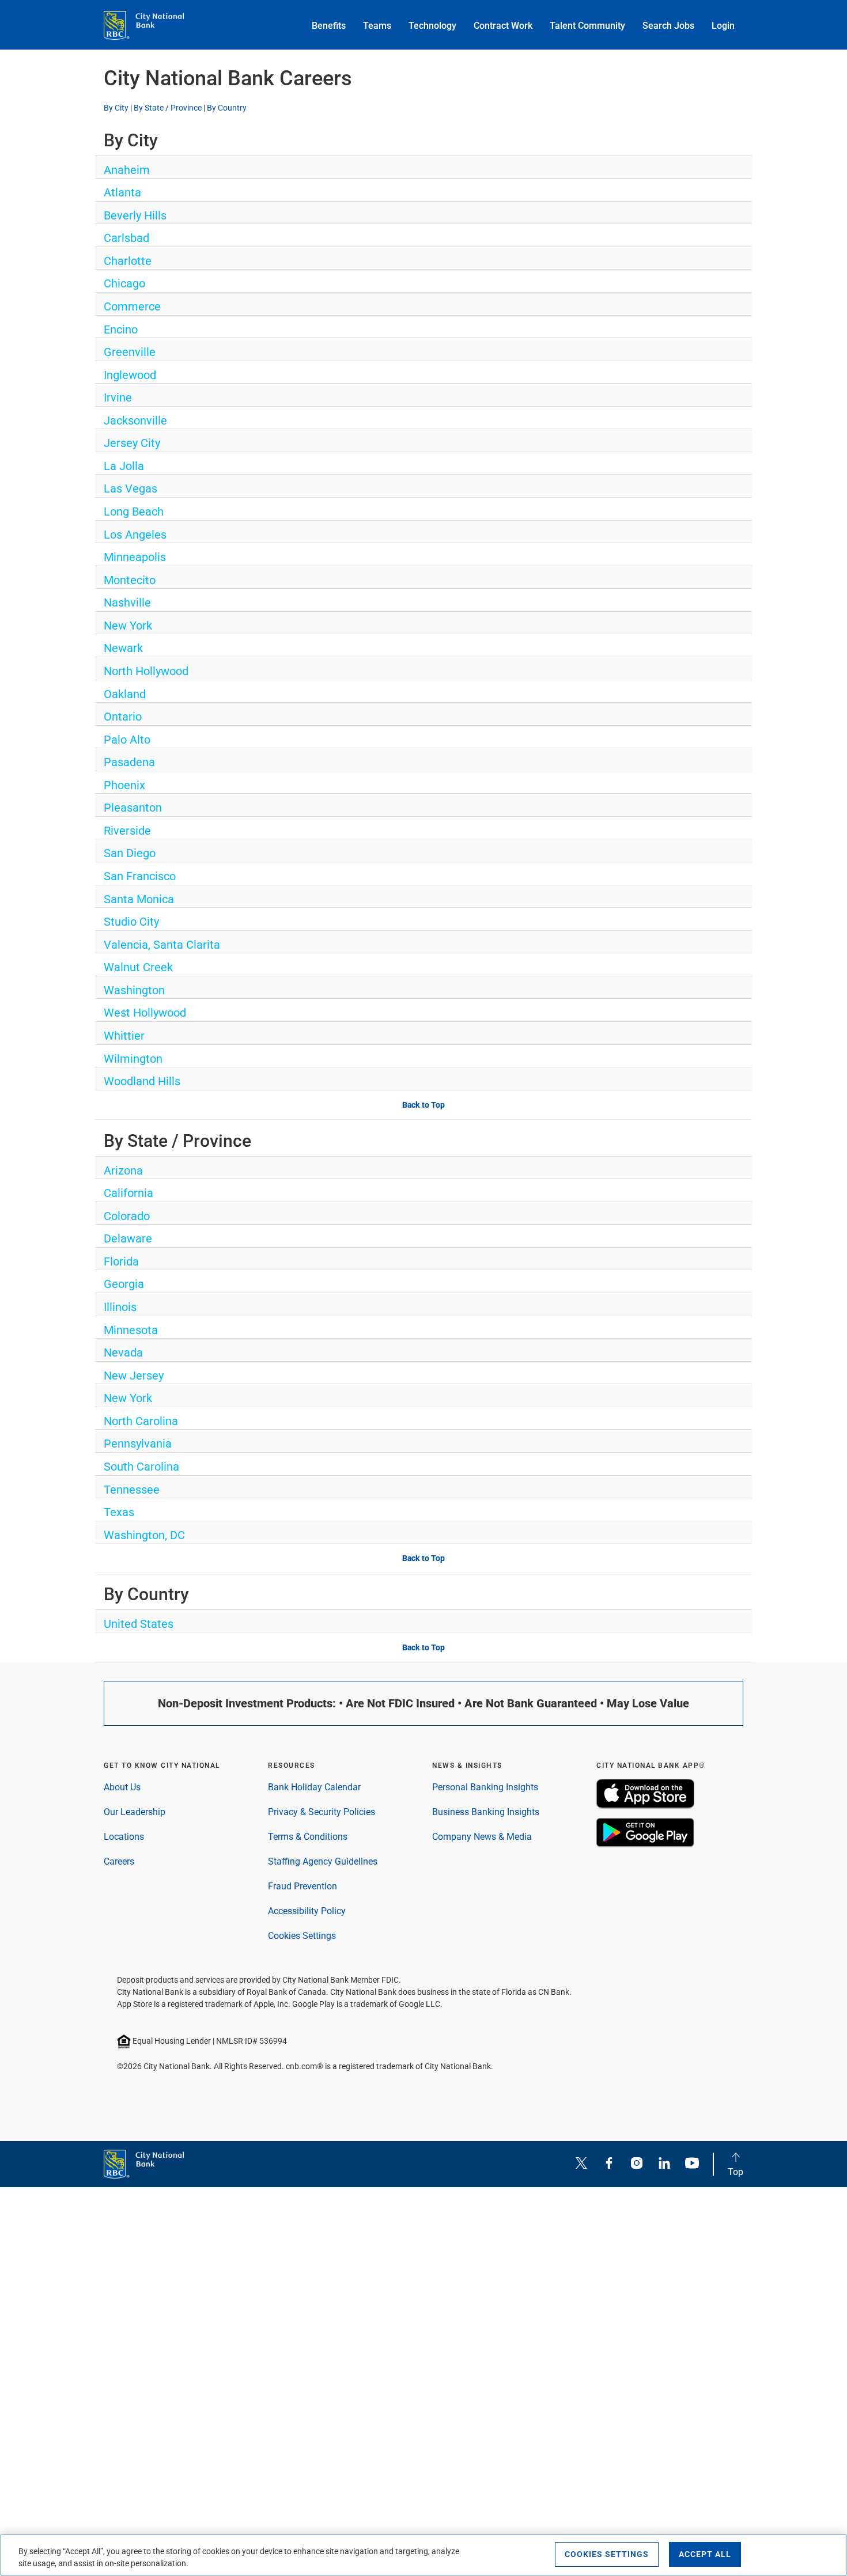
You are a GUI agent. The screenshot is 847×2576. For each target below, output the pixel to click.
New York (128, 626)
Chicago (124, 283)
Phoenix (124, 785)
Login (723, 26)
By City (116, 108)
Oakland (125, 694)
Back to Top (423, 1105)
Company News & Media (482, 1837)
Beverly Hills (135, 215)
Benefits (329, 26)
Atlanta (122, 192)
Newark (123, 648)
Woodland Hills (142, 1081)
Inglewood (130, 375)
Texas (119, 1512)
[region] (423, 2555)
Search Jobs (668, 26)
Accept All (705, 2554)
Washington (134, 990)
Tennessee (132, 1490)
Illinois (120, 1307)
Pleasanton (133, 808)
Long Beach (134, 512)
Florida (121, 1262)
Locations (124, 1837)
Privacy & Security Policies (322, 1812)
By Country (227, 108)
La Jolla (124, 466)
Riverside (127, 831)
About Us (122, 1787)
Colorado (127, 1216)
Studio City (131, 922)
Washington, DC (144, 1535)
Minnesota (131, 1330)
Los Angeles (135, 535)
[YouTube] (692, 2164)
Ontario (123, 717)
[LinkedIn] (664, 2164)
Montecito (130, 580)
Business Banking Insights (486, 1812)
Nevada (123, 1353)
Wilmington (133, 1059)
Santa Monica (139, 899)
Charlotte (128, 261)
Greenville (130, 352)
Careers (119, 1861)
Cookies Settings (302, 1936)
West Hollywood (145, 1013)
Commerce (132, 306)
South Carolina (141, 1467)
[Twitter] (581, 2164)
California (128, 1193)
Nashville (127, 603)
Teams (377, 26)
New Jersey (134, 1376)
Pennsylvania (138, 1444)
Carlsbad (126, 238)
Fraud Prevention (302, 1886)
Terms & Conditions (308, 1837)
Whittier (124, 1036)
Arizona (123, 1170)
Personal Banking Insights (485, 1787)
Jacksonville (135, 421)
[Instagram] (637, 2164)
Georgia (124, 1284)
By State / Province (168, 108)
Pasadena (129, 762)
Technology (432, 26)
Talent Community (587, 26)
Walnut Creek (138, 967)
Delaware (128, 1238)
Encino (121, 329)
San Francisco (140, 876)
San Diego (130, 853)
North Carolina (141, 1421)
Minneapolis (135, 557)
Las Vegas (131, 488)
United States (139, 1624)
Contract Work (503, 26)
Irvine (118, 397)
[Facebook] (609, 2164)
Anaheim (127, 170)
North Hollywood (146, 671)
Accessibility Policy (307, 1911)
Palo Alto (127, 740)
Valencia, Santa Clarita (162, 945)
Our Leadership (135, 1812)
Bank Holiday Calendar (314, 1787)
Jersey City (132, 443)
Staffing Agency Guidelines (323, 1861)
